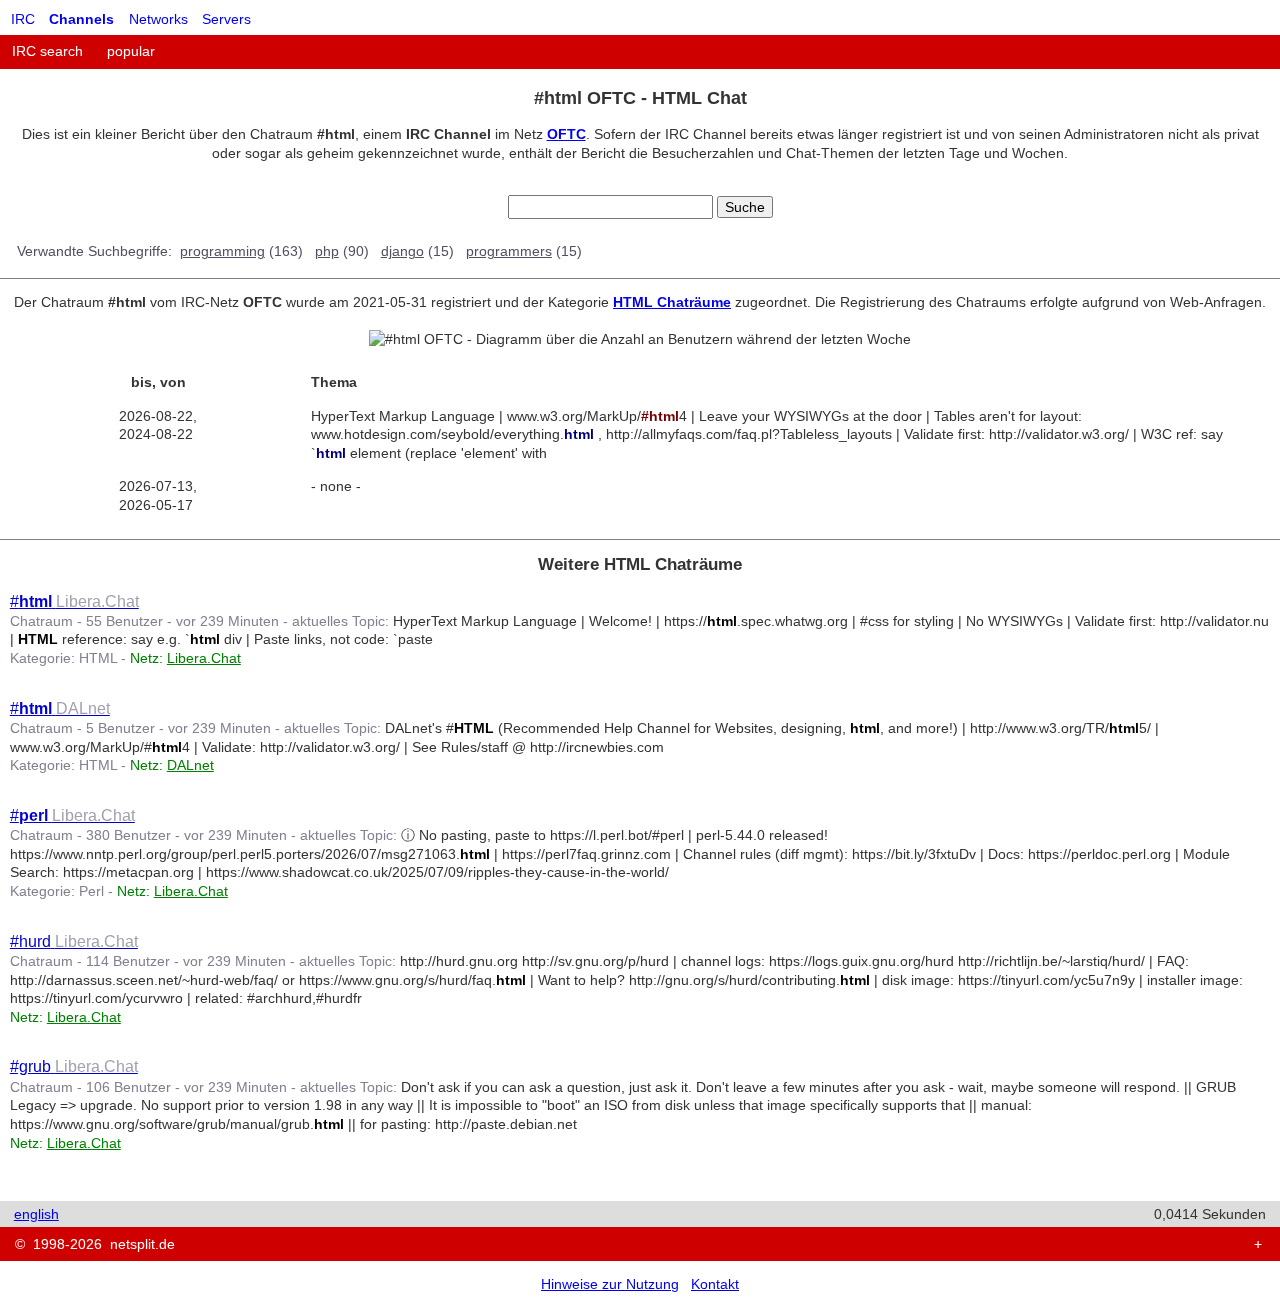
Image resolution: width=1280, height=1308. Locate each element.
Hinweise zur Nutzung (610, 1284)
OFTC (566, 134)
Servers (226, 19)
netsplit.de (142, 1244)
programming (222, 251)
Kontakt (715, 1284)
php (327, 251)
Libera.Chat (204, 658)
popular (131, 51)
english (36, 1214)
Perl (91, 891)
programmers (509, 251)
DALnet (190, 765)
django (402, 251)
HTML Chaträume (672, 302)
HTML (98, 658)
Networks (158, 19)
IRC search (47, 51)
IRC (23, 19)
